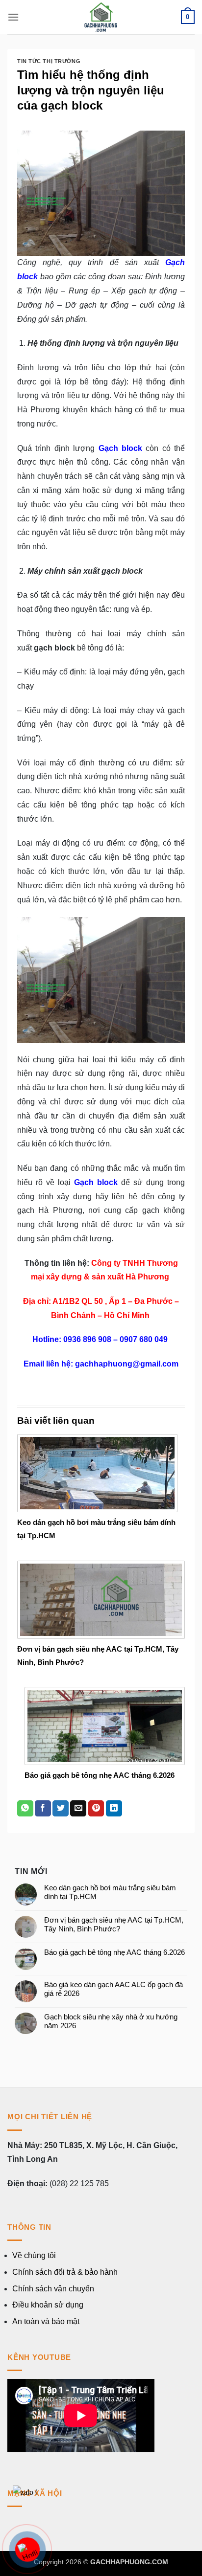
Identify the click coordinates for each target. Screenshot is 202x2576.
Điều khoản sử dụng (48, 2305)
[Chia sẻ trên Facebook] (43, 1809)
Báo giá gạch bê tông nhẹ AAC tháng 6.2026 (100, 1775)
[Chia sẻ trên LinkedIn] (114, 1809)
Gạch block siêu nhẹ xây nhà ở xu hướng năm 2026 (111, 2021)
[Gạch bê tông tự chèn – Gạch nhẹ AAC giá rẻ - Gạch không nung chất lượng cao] (101, 17)
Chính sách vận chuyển (53, 2289)
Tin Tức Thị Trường (49, 61)
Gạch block (120, 448)
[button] (13, 17)
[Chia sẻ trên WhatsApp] (25, 1809)
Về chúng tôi (34, 2255)
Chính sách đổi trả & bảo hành (65, 2272)
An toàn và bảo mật (46, 2321)
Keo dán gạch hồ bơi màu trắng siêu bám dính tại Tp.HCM (110, 1892)
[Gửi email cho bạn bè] (78, 1809)
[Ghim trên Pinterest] (96, 1809)
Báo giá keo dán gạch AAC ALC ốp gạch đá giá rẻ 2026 (114, 1989)
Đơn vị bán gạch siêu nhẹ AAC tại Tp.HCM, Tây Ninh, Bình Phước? (114, 1924)
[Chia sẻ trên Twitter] (61, 1809)
